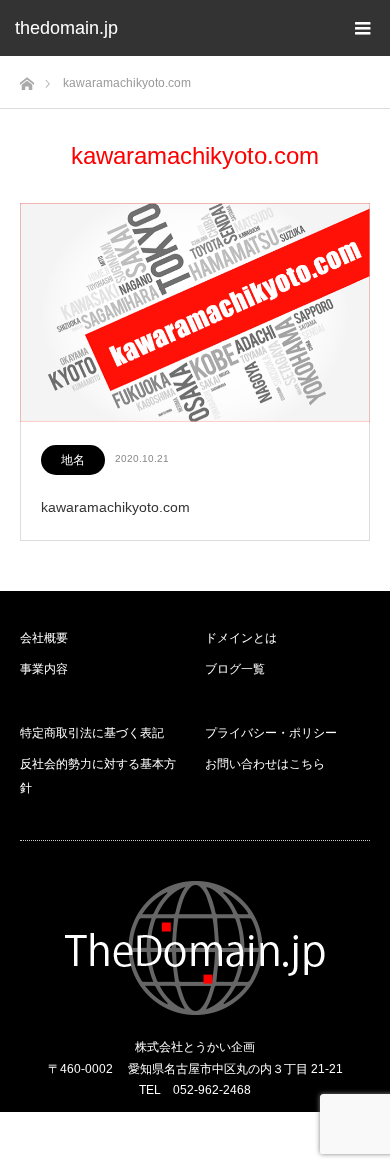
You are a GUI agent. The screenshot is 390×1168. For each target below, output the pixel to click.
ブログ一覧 (235, 669)
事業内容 (44, 669)
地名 (73, 460)
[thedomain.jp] (195, 948)
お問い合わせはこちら (265, 764)
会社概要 (44, 638)
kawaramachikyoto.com (115, 507)
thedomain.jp (66, 28)
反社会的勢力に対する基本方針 (98, 776)
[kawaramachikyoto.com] (195, 313)
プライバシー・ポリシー (271, 733)
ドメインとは (241, 638)
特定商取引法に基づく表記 (92, 733)
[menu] (362, 28)
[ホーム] (26, 78)
